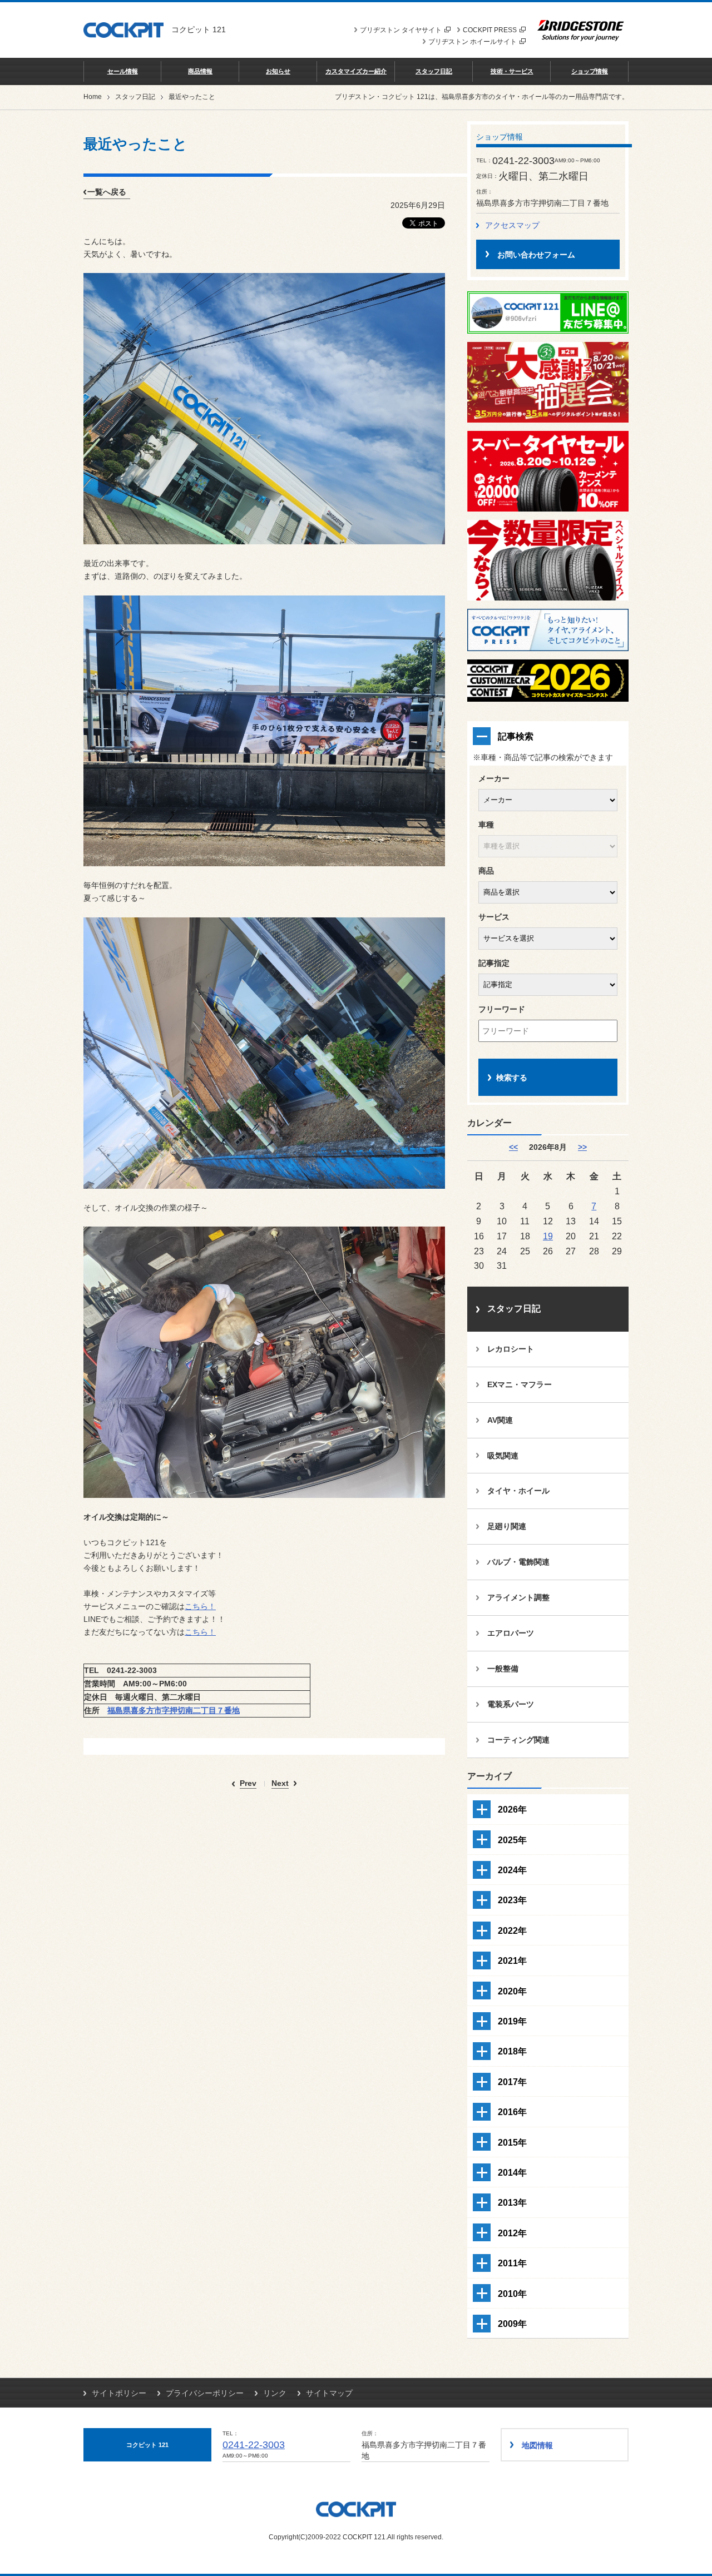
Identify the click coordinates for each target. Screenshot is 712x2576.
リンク (275, 2393)
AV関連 (500, 1420)
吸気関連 (503, 1456)
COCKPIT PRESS (490, 30)
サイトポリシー (119, 2393)
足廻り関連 (507, 1526)
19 (548, 1236)
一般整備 (503, 1669)
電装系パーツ (511, 1704)
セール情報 (123, 71)
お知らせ (278, 71)
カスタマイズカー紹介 (356, 71)
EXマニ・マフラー (520, 1384)
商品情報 (200, 71)
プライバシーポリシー (205, 2393)
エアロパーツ (511, 1633)
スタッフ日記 (434, 71)
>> (582, 1147)
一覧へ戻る (107, 192)
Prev (248, 1783)
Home (93, 97)
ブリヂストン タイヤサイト (401, 30)
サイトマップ (329, 2393)
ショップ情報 (590, 71)
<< (513, 1147)
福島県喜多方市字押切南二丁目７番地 (174, 1710)
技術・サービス (512, 71)
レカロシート (511, 1349)
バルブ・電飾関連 (518, 1562)
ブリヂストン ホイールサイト (473, 42)
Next (280, 1783)
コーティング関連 (518, 1740)
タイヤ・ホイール (518, 1491)
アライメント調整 (518, 1597)
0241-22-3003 (254, 2445)
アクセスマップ (512, 225)
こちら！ (200, 1606)
